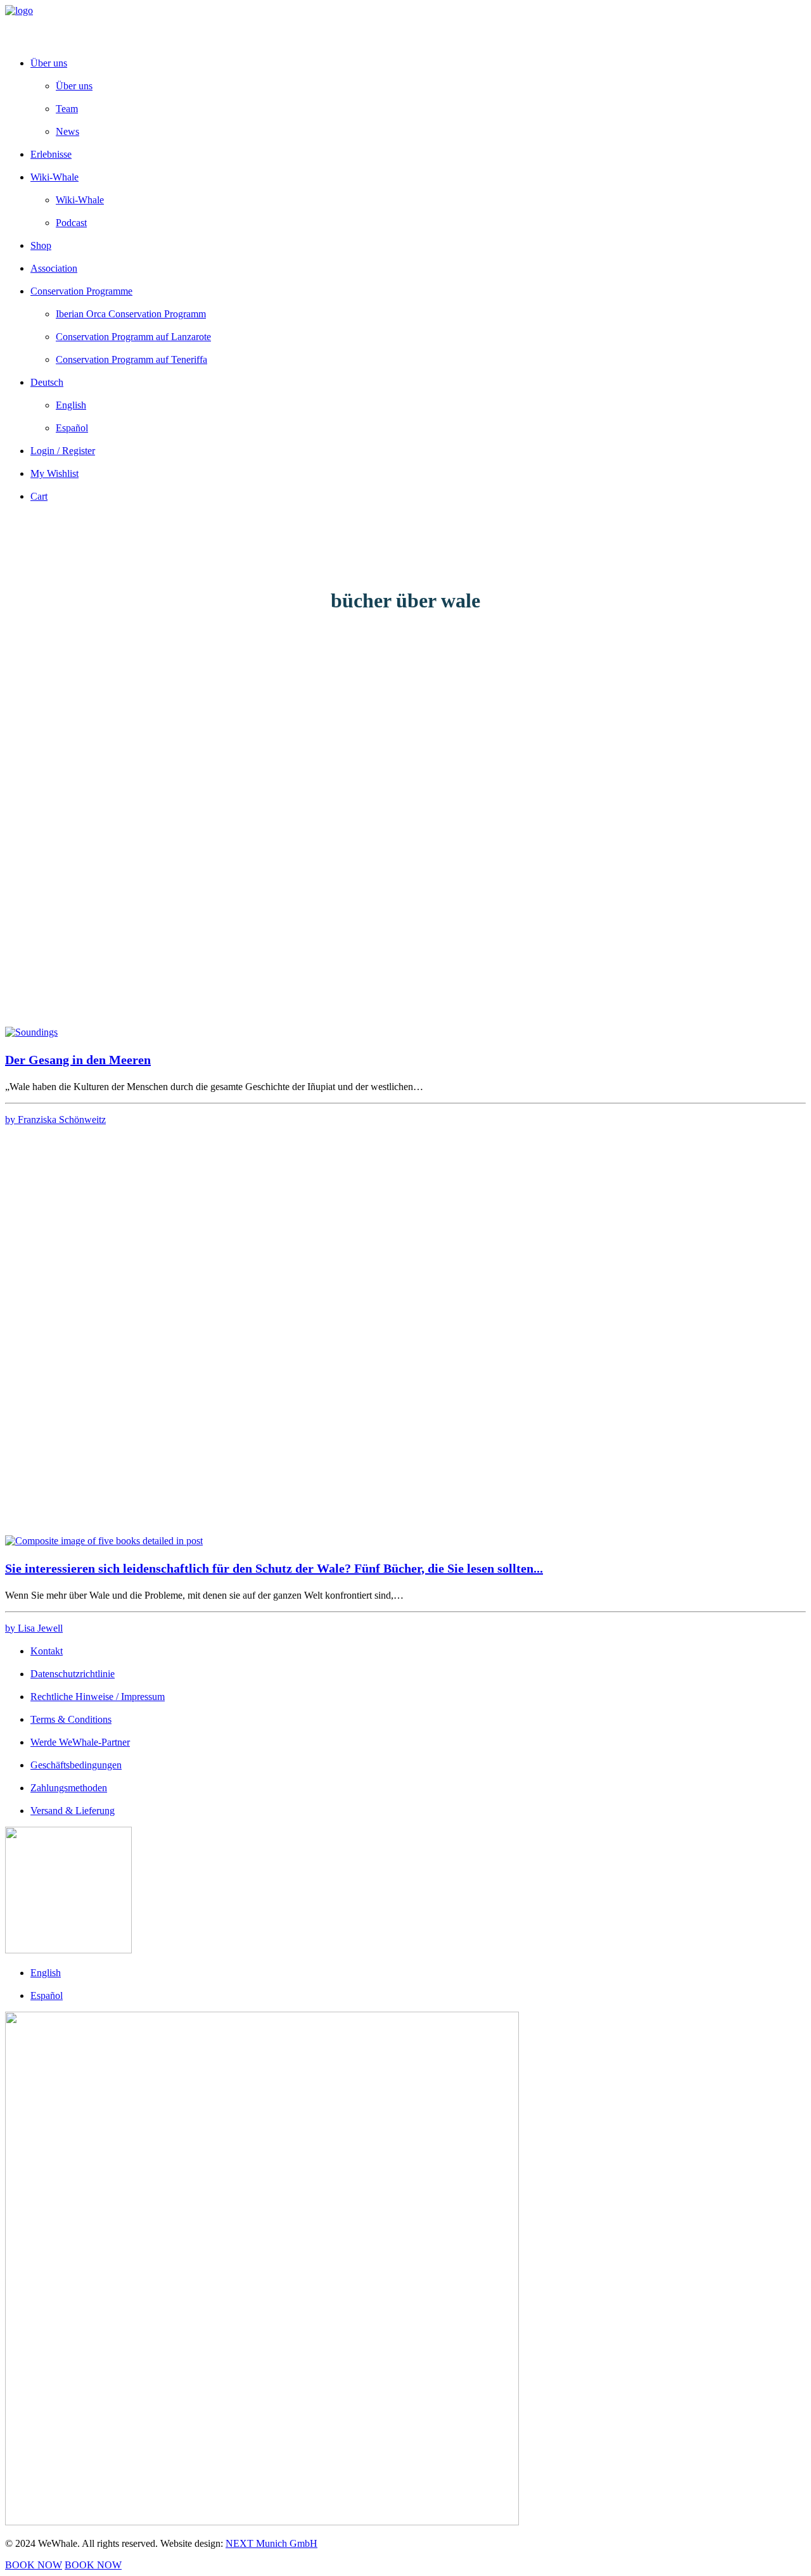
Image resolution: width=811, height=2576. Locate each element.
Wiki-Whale (54, 177)
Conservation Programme (81, 291)
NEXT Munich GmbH (271, 2543)
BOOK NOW (34, 2565)
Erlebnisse (51, 154)
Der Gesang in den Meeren (78, 1060)
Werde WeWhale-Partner (80, 1742)
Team (67, 109)
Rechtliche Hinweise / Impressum (98, 1697)
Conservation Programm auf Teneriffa (131, 359)
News (67, 131)
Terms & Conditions (71, 1719)
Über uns (49, 63)
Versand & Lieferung (73, 1811)
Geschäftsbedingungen (76, 1765)
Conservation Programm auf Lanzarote (133, 337)
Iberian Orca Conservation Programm (131, 314)
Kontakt (47, 1651)
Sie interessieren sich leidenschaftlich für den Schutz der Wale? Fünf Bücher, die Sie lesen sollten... (274, 1568)
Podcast (71, 223)
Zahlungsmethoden (69, 1788)
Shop (41, 245)
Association (54, 268)
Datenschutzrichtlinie (73, 1674)
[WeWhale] (405, 26)
